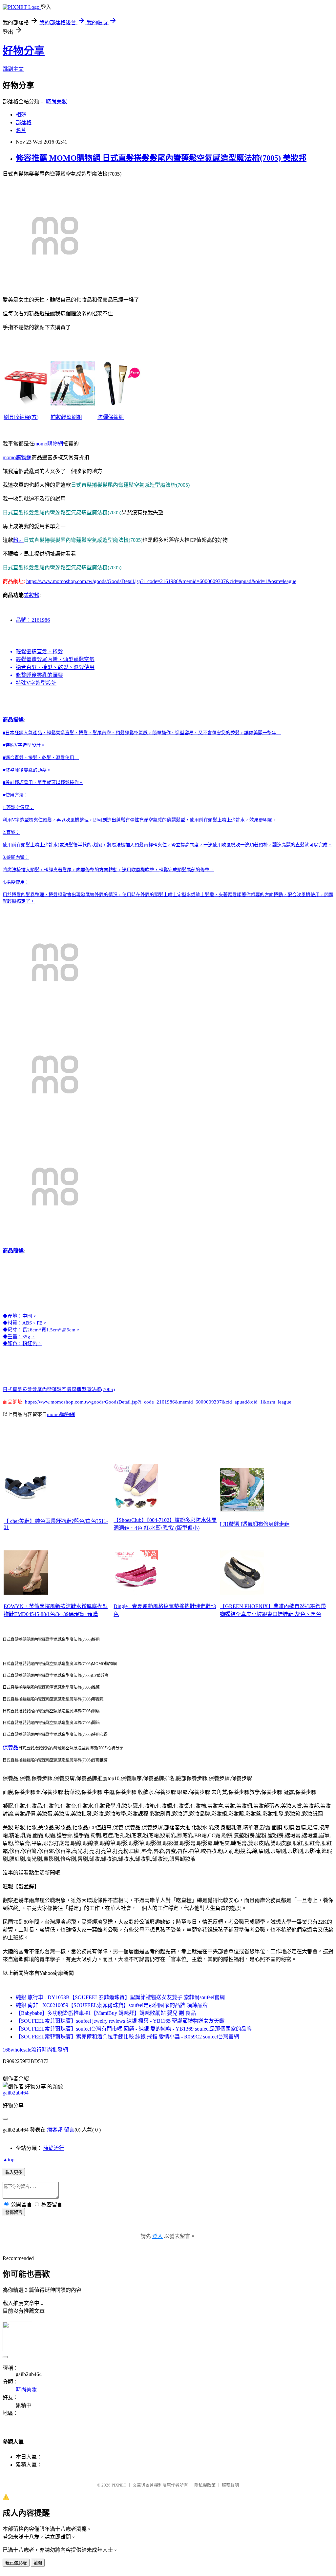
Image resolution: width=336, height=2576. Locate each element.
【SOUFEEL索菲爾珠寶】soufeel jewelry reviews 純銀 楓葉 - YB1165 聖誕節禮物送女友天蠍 (120, 2021)
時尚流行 (54, 2148)
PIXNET (119, 2485)
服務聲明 (230, 2485)
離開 (38, 2563)
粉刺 (18, 540)
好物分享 (24, 51)
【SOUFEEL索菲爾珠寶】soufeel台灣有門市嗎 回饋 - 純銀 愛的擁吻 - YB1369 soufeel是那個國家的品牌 (134, 2029)
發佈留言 (14, 2212)
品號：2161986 (33, 620)
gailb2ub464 (16, 2093)
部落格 (24, 122)
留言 (69, 2130)
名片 (21, 130)
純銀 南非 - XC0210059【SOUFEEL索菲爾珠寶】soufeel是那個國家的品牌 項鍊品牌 (112, 2005)
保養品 (10, 1748)
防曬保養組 (111, 417)
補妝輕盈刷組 (66, 417)
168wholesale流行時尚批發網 (35, 2050)
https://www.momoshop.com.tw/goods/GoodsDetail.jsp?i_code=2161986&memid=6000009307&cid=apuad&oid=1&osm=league (161, 581)
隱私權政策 (205, 2485)
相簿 (21, 115)
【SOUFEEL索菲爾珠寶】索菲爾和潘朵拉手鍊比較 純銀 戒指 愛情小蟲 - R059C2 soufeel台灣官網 (127, 2037)
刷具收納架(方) (21, 417)
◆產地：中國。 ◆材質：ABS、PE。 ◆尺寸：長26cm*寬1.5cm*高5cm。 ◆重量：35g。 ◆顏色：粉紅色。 (42, 1330)
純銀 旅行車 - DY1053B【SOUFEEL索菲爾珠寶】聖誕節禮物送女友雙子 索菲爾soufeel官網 (120, 1997)
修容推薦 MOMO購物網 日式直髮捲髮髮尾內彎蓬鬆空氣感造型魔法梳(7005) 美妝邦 (161, 158)
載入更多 (14, 2172)
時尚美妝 (56, 101)
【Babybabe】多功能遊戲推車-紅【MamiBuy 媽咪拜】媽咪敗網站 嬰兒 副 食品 (106, 2013)
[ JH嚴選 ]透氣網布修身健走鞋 (255, 1524)
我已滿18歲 (16, 2563)
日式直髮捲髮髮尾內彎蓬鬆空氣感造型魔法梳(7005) (59, 1389)
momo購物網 (49, 444)
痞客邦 (55, 2130)
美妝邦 (31, 595)
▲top (9, 2160)
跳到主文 (13, 69)
